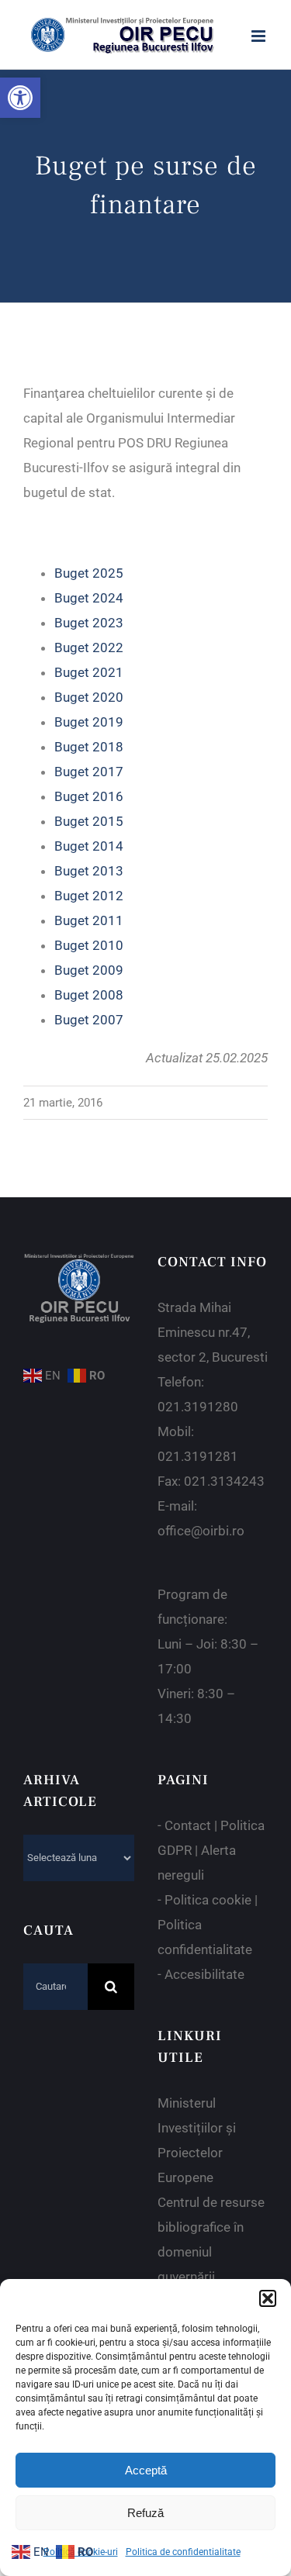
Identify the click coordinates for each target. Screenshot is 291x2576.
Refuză (145, 2513)
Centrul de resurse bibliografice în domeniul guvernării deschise (211, 2252)
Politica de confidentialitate (183, 2552)
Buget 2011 (89, 920)
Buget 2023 (89, 623)
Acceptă (146, 2470)
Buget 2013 (89, 871)
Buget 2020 (89, 697)
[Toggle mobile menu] (260, 36)
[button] (20, 98)
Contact (188, 1825)
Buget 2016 (89, 796)
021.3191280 (198, 1407)
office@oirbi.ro (201, 1531)
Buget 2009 (89, 970)
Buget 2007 (89, 1020)
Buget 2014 (89, 846)
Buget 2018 (89, 747)
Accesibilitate (204, 1974)
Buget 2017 (89, 772)
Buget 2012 (89, 896)
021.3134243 (224, 1481)
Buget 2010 (89, 945)
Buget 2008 (89, 995)
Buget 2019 (89, 722)
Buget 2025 (89, 573)
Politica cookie (208, 1900)
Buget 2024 (89, 598)
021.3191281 (198, 1456)
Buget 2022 (89, 647)
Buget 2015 (89, 821)
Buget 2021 (89, 672)
